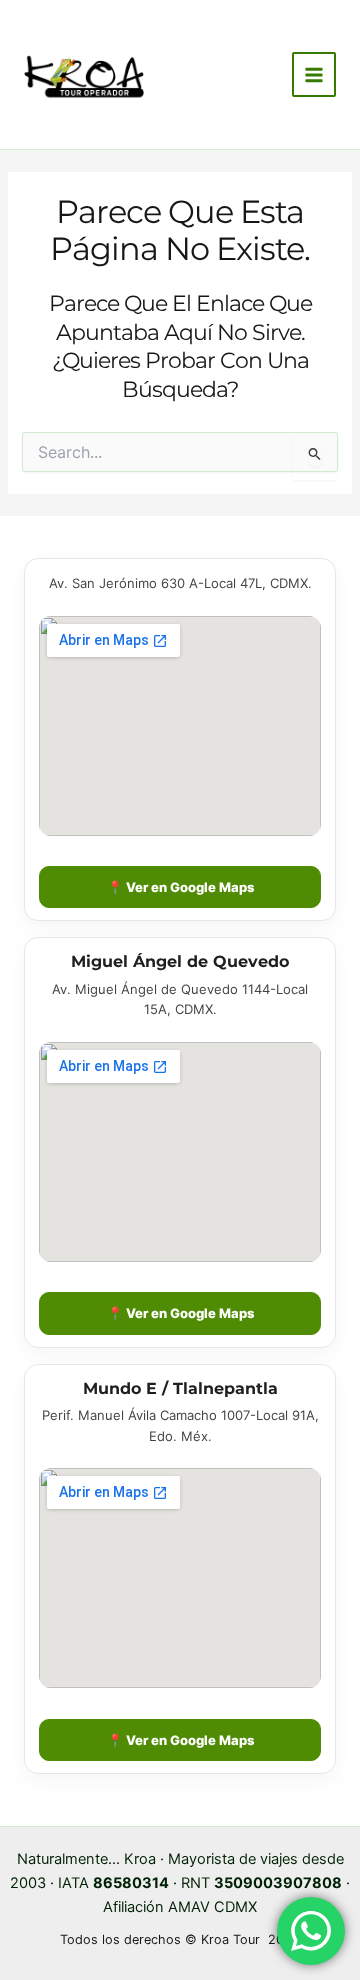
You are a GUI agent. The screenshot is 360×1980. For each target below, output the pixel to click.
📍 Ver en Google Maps (180, 887)
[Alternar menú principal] (314, 74)
